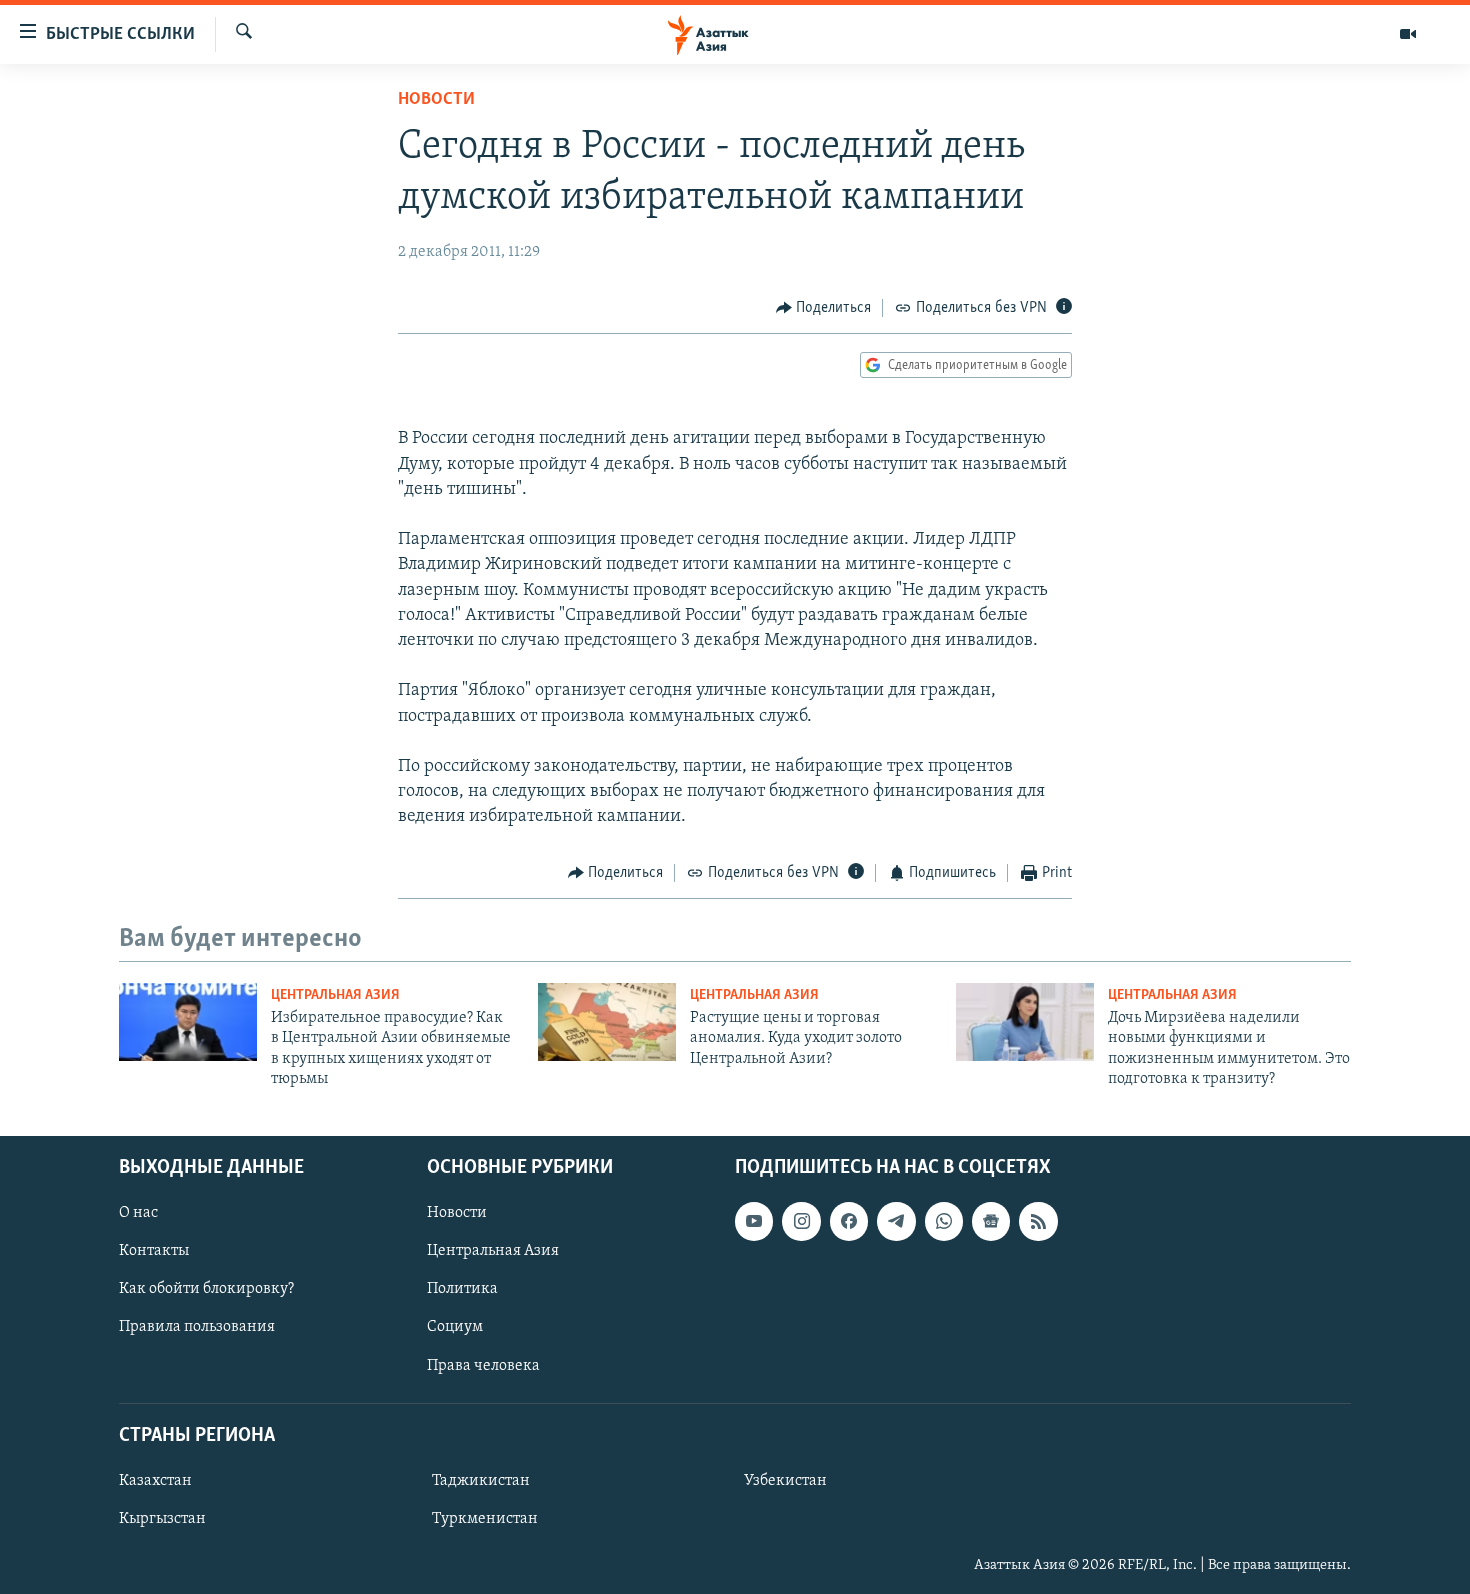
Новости (436, 100)
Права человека (483, 1365)
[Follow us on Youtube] (754, 1221)
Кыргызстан (162, 1519)
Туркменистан (485, 1519)
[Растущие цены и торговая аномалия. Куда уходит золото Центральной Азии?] (607, 1022)
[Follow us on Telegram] (896, 1221)
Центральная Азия (335, 995)
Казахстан (155, 1481)
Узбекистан (785, 1481)
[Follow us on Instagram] (801, 1221)
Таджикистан (481, 1481)
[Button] (824, 308)
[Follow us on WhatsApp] (944, 1221)
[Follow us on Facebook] (849, 1221)
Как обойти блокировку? (206, 1289)
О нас (138, 1213)
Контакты (154, 1251)
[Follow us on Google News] (991, 1221)
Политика (462, 1289)
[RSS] (1038, 1221)
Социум (455, 1327)
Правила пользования (197, 1327)
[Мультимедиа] (1408, 34)
